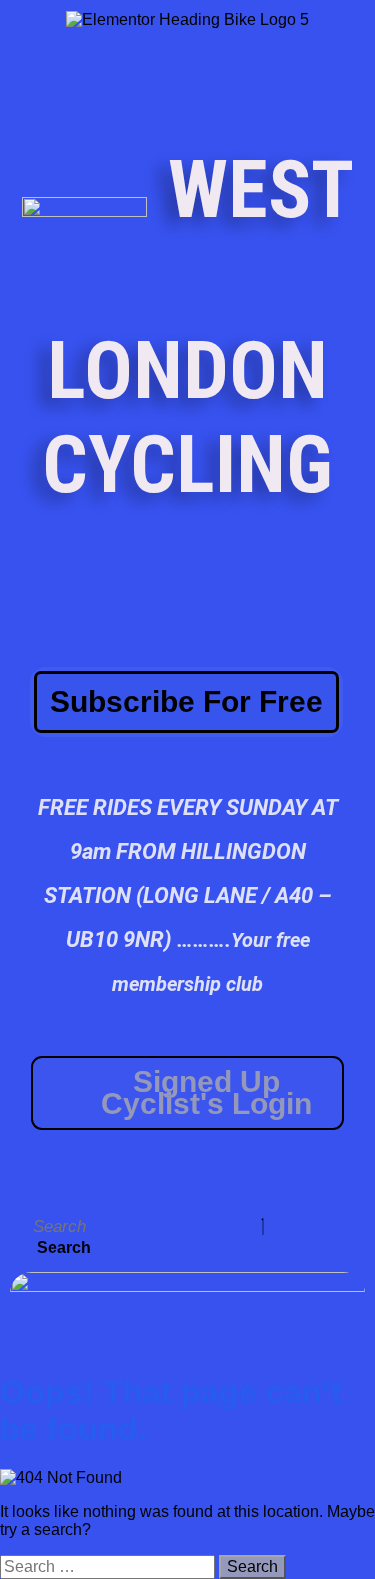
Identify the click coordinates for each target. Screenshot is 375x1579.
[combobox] (145, 1227)
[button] (359, 1177)
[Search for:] (109, 1566)
